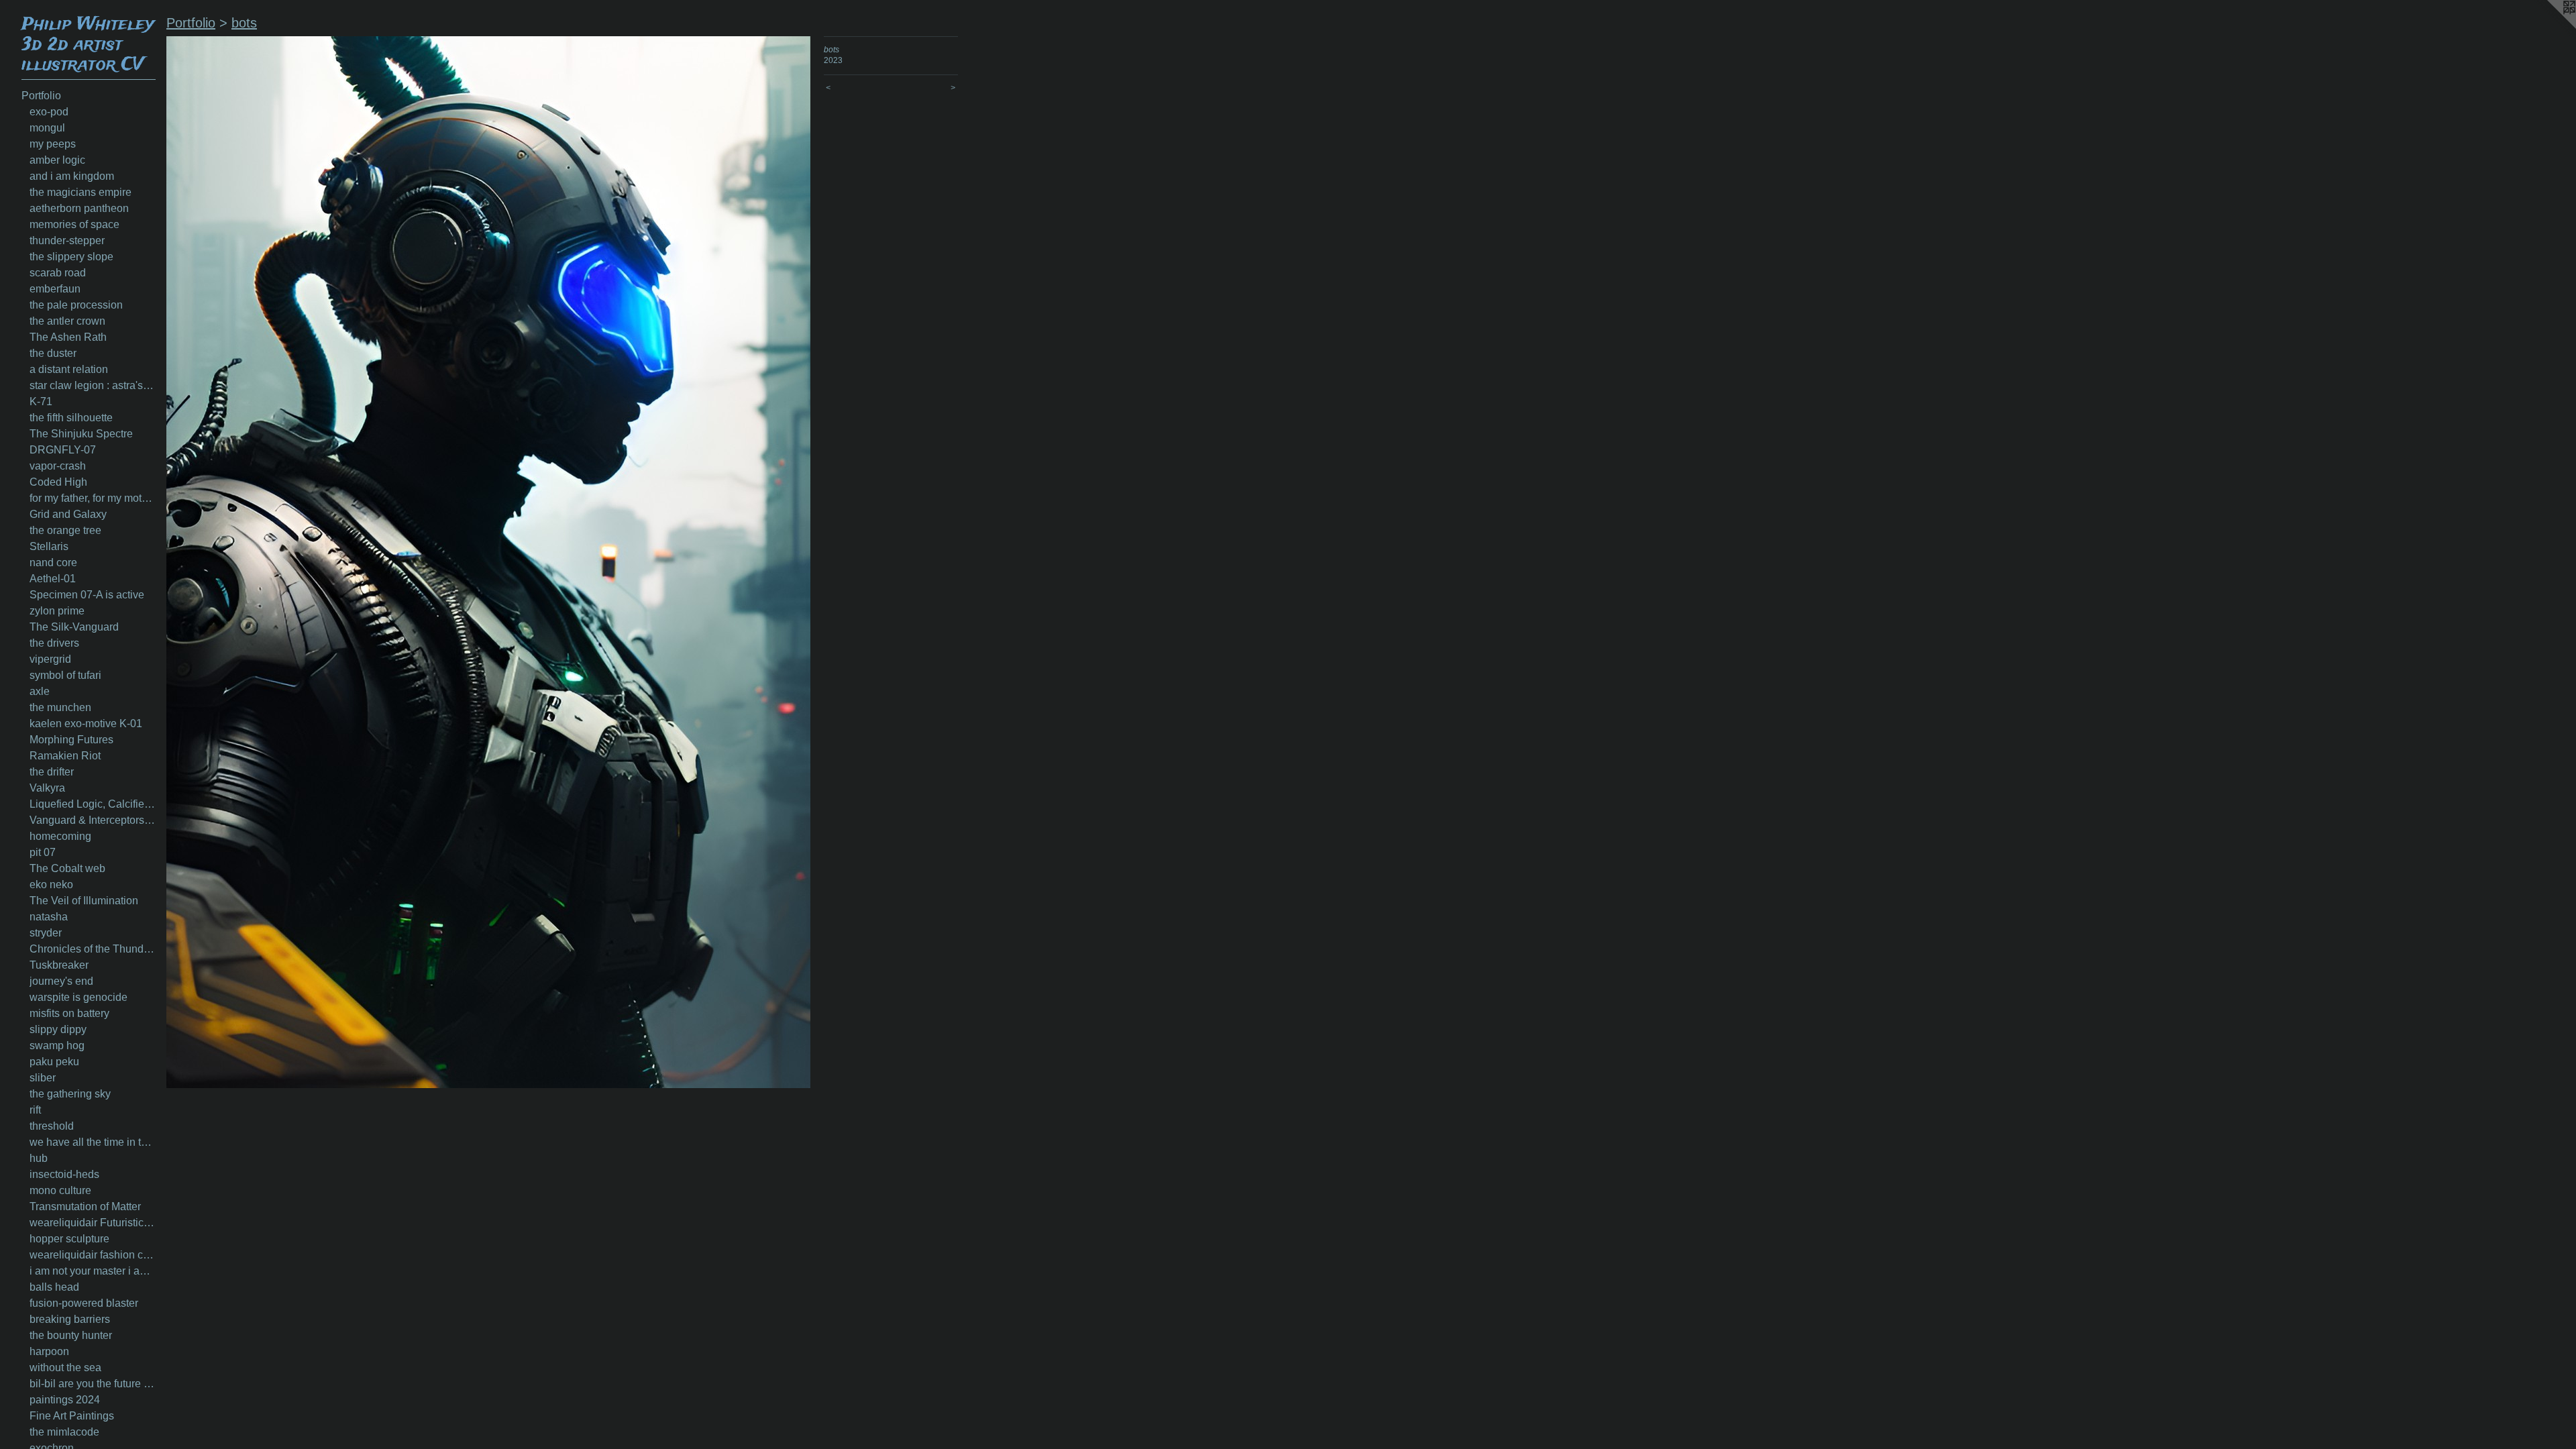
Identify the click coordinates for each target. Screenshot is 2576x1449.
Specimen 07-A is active (87, 595)
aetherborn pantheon (79, 208)
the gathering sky (70, 1094)
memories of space (74, 224)
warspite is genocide (78, 997)
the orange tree (65, 530)
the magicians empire (80, 192)
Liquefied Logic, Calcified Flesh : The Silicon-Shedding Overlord (93, 804)
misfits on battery (69, 1013)
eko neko (51, 884)
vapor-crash (58, 466)
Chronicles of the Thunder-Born (93, 949)
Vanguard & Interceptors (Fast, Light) (93, 820)
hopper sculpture (69, 1239)
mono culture (60, 1190)
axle (40, 691)
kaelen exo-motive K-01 (86, 723)
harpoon (49, 1351)
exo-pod (49, 112)
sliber (43, 1078)
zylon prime (57, 611)
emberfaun (55, 289)
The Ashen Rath (68, 337)
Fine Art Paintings (72, 1416)
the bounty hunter (71, 1335)
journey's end (61, 981)
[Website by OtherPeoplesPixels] (2549, 27)
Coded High (58, 482)
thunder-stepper (67, 240)
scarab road (58, 273)
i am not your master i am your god (93, 1271)
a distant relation (69, 369)
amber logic (57, 160)
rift (35, 1110)
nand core (53, 562)
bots (244, 23)
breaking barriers (70, 1319)
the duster (53, 353)
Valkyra (47, 788)
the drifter (52, 772)
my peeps (53, 144)
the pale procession (76, 305)
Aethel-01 (53, 579)
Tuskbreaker (59, 965)
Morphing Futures (71, 740)
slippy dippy (58, 1029)
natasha (49, 917)
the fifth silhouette (71, 418)
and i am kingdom (72, 176)
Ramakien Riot (65, 756)
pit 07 (43, 852)
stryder (46, 933)
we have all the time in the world (93, 1142)
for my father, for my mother (93, 498)
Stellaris (49, 546)
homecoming (60, 836)
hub (39, 1158)
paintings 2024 (65, 1400)
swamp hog (57, 1045)
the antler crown (67, 321)
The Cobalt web (67, 868)
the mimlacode (64, 1432)
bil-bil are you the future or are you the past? (93, 1384)
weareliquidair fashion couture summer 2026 (93, 1255)
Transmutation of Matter (85, 1206)
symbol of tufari (65, 675)
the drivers (54, 643)
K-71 (41, 401)
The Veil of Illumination (84, 901)
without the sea (65, 1367)
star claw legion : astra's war (93, 385)
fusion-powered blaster (84, 1303)
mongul (47, 128)
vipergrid (50, 659)
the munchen (60, 707)
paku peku (54, 1062)
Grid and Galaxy (68, 514)
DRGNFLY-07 (63, 450)
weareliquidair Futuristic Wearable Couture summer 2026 (93, 1223)
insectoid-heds (64, 1174)
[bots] (488, 562)
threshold (52, 1126)
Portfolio (41, 96)
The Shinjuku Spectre (81, 434)
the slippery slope (71, 257)
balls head (54, 1287)
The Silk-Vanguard (74, 627)
